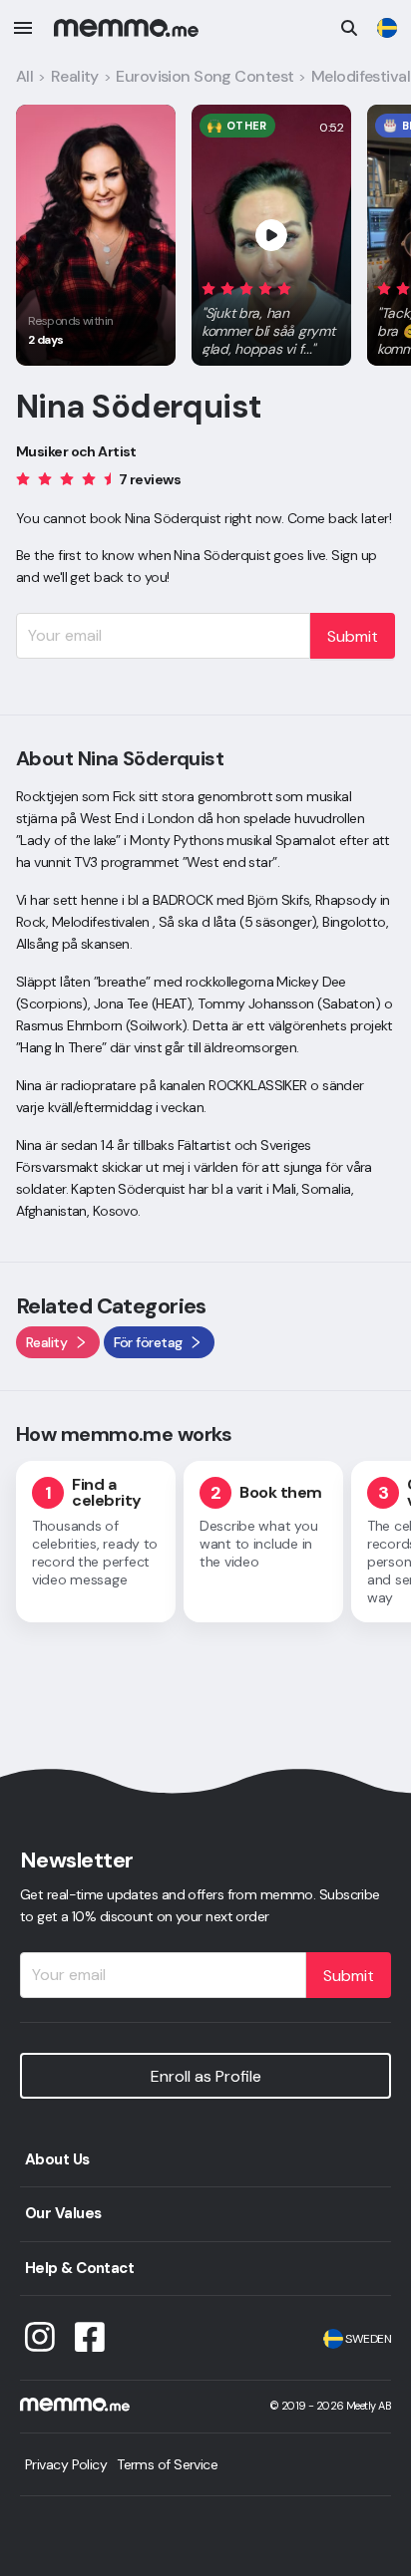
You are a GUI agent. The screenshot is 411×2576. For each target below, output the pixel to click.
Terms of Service (167, 2464)
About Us (57, 2159)
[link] (387, 28)
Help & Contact (79, 2268)
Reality (75, 76)
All (24, 76)
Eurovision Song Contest (205, 76)
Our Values (63, 2213)
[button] (271, 315)
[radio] (208, 287)
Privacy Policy (66, 2464)
